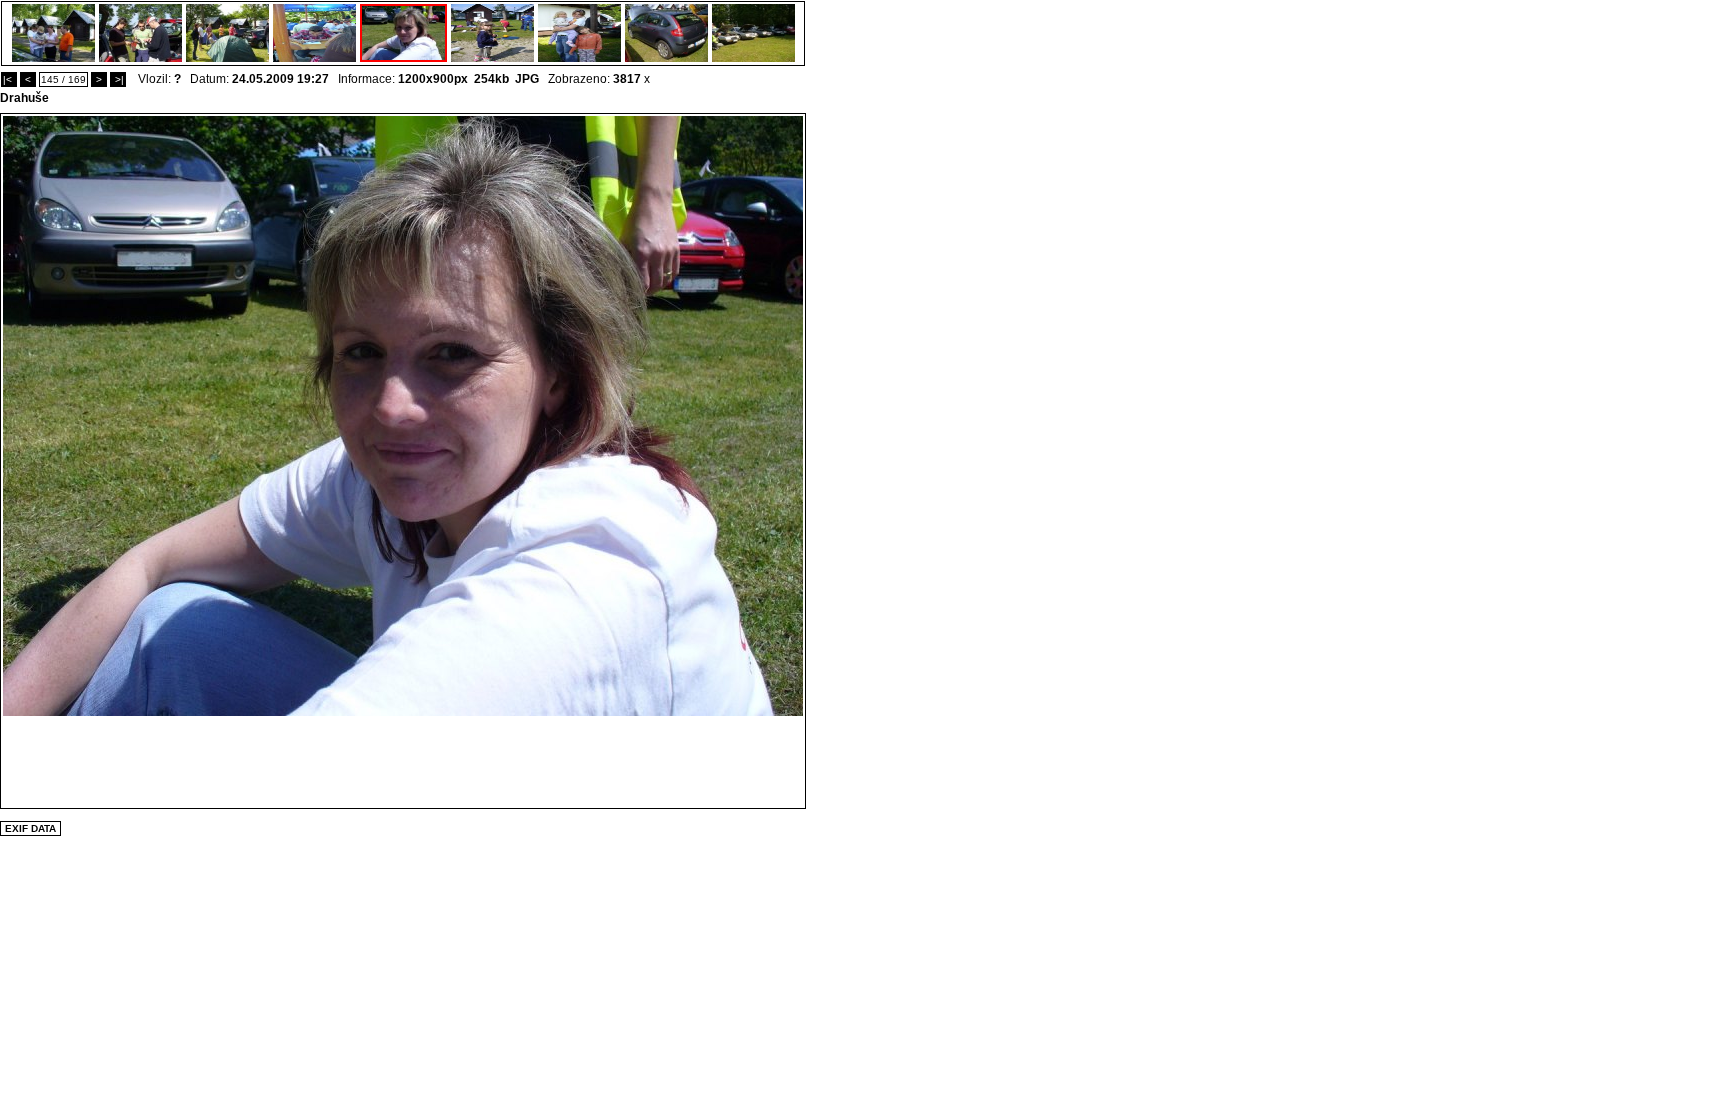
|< (9, 79)
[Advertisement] (403, 761)
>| (118, 79)
